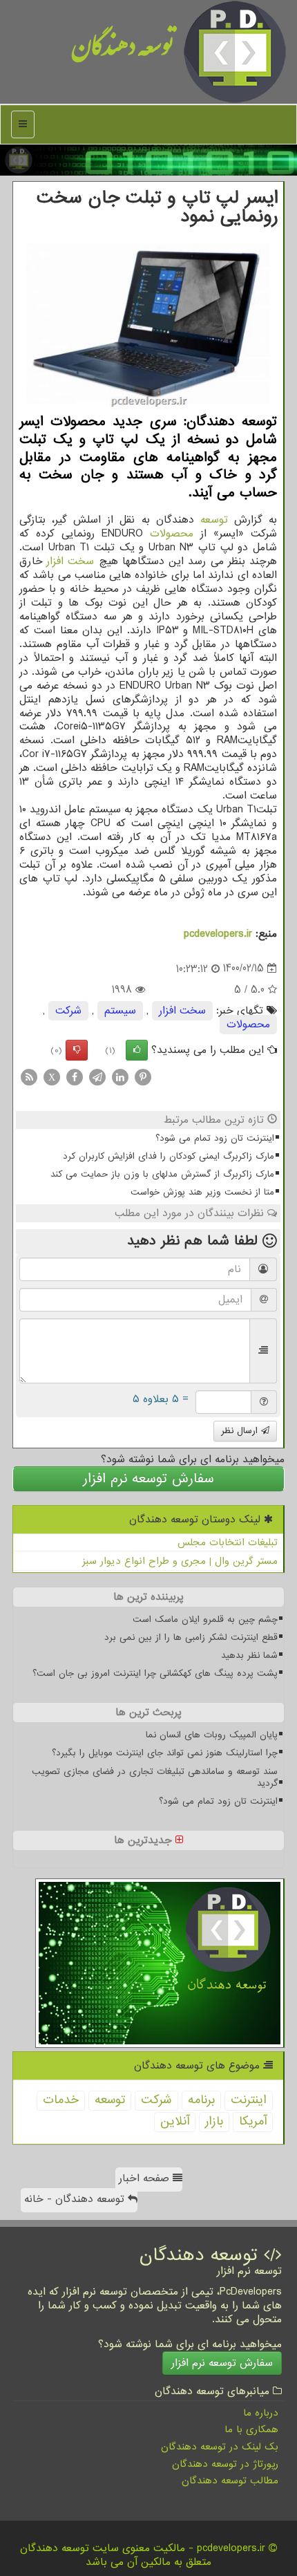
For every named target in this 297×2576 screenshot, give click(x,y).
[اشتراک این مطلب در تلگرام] (97, 1076)
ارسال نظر (241, 1431)
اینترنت (249, 2100)
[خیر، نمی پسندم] (77, 1050)
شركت (68, 1011)
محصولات (172, 534)
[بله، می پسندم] (137, 1050)
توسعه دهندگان (123, 52)
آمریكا (253, 2121)
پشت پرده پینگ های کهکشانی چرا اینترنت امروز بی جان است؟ (155, 1673)
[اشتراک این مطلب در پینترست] (143, 1076)
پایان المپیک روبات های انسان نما (212, 1735)
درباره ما (261, 2413)
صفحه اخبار (146, 2178)
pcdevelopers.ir (218, 934)
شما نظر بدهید (249, 1655)
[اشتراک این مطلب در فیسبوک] (75, 1076)
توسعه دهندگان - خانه (76, 2199)
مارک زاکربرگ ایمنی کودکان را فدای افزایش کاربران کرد (169, 1156)
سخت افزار (70, 561)
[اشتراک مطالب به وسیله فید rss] (29, 1076)
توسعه (214, 520)
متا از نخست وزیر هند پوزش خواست (202, 1192)
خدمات (61, 2100)
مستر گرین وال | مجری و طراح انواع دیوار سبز (180, 1561)
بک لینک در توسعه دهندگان (220, 2447)
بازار (214, 2121)
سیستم (120, 1011)
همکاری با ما (251, 2429)
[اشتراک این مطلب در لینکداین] (120, 1076)
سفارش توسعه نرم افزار (148, 1479)
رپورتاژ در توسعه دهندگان (225, 2464)
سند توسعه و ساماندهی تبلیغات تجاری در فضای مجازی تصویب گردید (155, 1777)
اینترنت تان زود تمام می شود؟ (215, 1138)
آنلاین (175, 2121)
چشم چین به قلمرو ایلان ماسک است (205, 1620)
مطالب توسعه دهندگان (230, 2481)
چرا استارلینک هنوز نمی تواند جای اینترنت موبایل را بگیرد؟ (165, 1753)
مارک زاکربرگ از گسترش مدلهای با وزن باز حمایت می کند (162, 1174)
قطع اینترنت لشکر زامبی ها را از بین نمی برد (191, 1637)
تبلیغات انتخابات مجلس (228, 1542)
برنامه (201, 2100)
